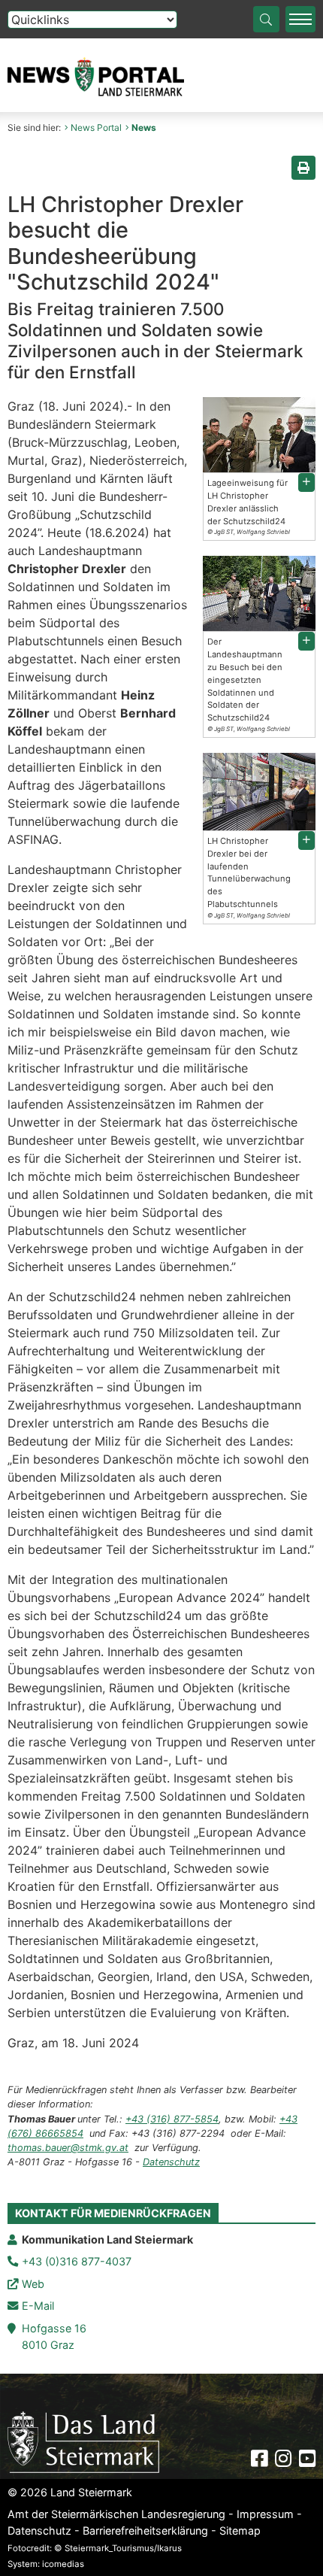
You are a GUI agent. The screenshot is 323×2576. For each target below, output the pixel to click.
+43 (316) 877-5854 (172, 2119)
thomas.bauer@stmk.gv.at (68, 2148)
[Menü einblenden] (300, 19)
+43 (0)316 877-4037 (77, 2261)
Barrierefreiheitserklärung (145, 2530)
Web (33, 2284)
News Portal (96, 127)
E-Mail (38, 2306)
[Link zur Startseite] (83, 2441)
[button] (306, 482)
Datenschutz (171, 2162)
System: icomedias (46, 2564)
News (144, 127)
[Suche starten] (266, 19)
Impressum (265, 2514)
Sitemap (240, 2530)
